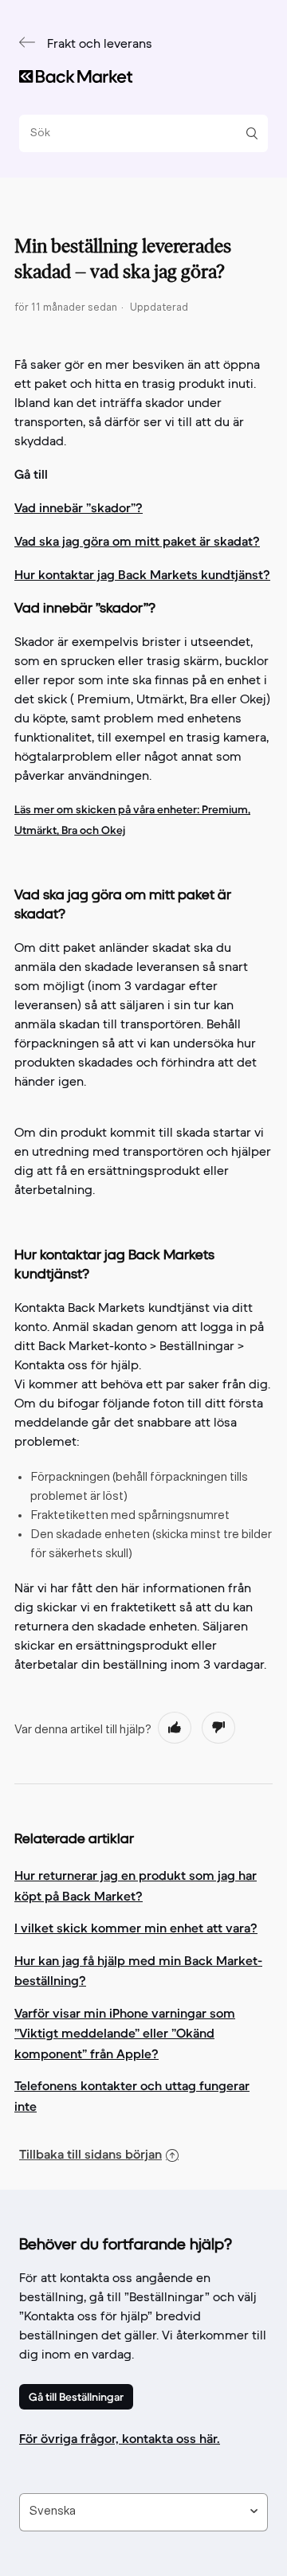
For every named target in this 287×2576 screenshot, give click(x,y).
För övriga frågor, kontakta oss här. (120, 2438)
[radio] (175, 1728)
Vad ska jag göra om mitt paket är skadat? (137, 541)
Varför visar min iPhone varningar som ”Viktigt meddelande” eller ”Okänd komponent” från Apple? (125, 2033)
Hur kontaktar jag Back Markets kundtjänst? (142, 574)
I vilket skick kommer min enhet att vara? (136, 1928)
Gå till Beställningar (76, 2397)
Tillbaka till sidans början (90, 2154)
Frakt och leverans (100, 45)
